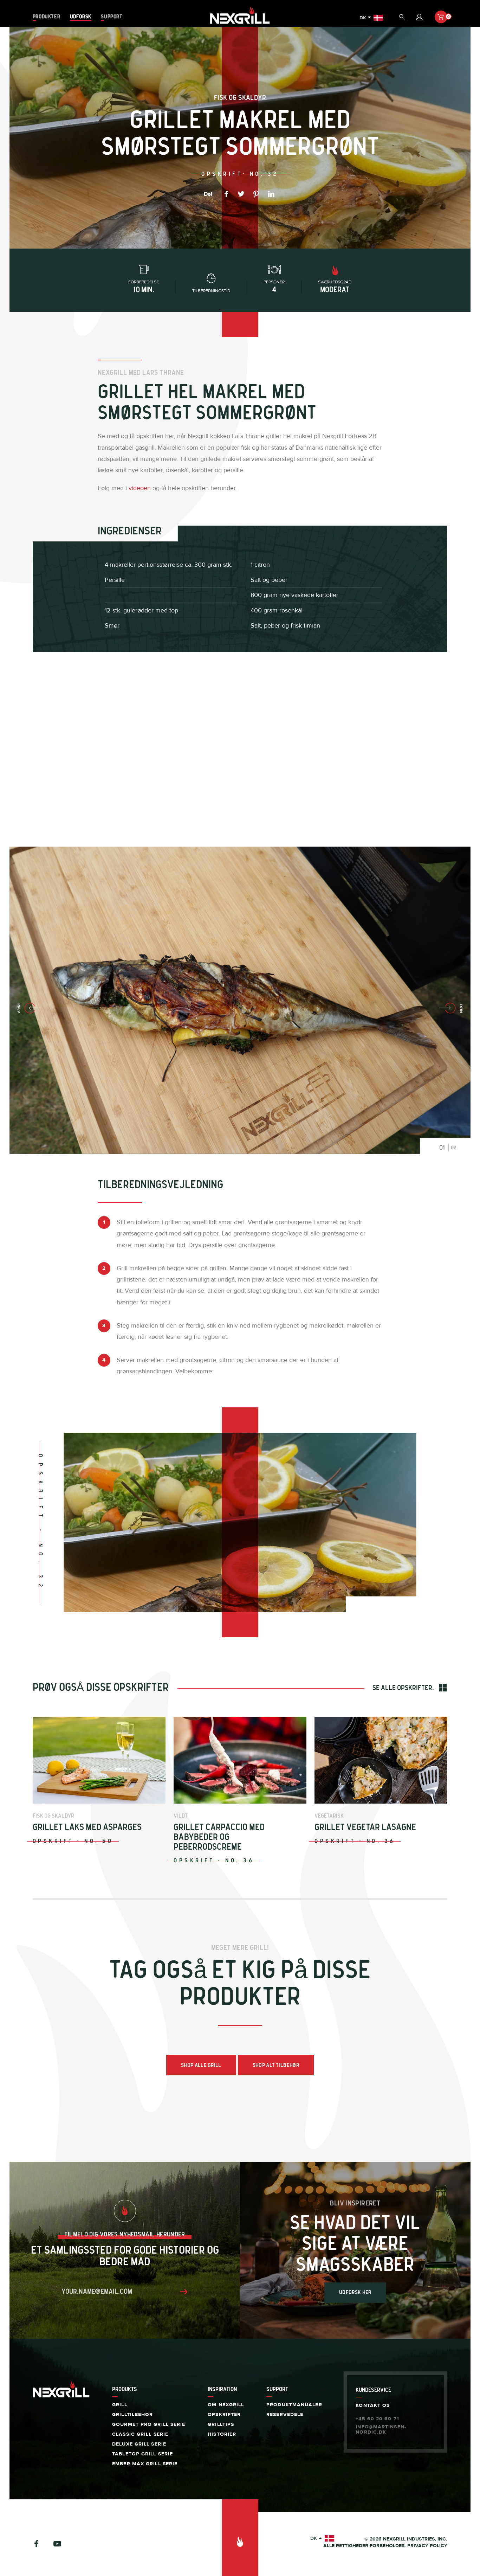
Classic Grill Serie (140, 2434)
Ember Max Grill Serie (145, 2464)
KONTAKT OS (373, 2405)
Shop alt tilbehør (276, 2065)
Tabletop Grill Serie (142, 2454)
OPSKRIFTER (224, 2415)
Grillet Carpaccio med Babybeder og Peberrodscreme (219, 1837)
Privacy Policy (427, 2546)
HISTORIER (222, 2434)
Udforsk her (355, 2292)
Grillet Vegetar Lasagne (365, 1827)
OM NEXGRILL (226, 2405)
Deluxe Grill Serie (139, 2444)
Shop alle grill (201, 2065)
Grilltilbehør (132, 2415)
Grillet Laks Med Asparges (87, 1827)
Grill (120, 2405)
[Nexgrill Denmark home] (240, 24)
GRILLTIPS (221, 2424)
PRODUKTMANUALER (294, 2405)
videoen (140, 488)
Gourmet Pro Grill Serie (149, 2424)
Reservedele (285, 2415)
